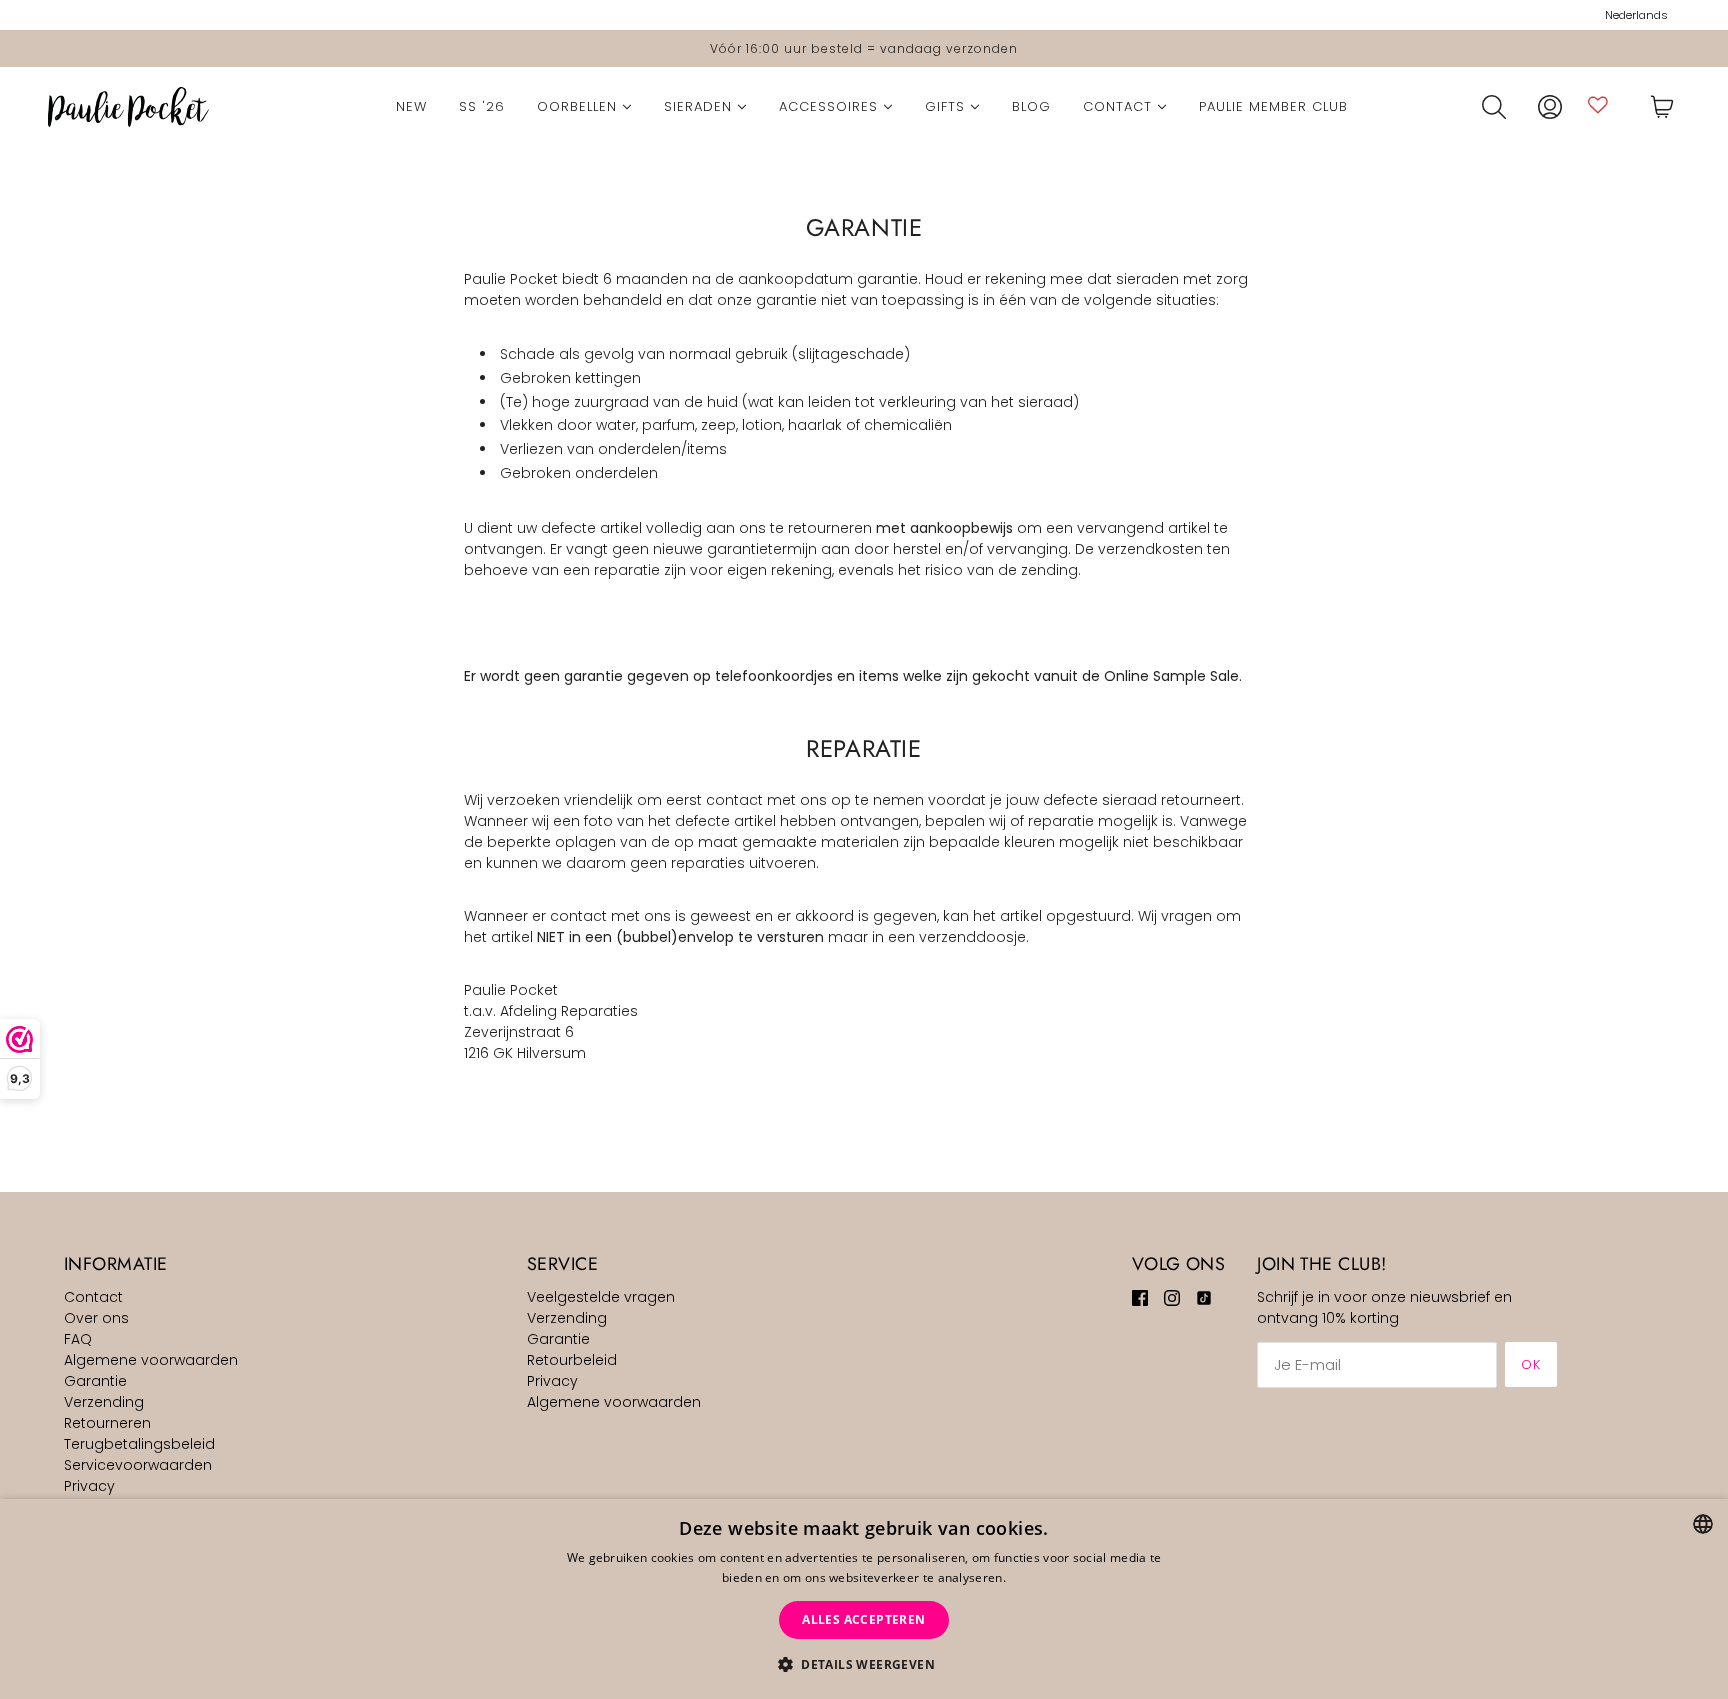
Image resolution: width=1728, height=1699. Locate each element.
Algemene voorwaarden (151, 1360)
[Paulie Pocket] (128, 107)
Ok (1531, 1364)
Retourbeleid (572, 1360)
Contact (93, 1297)
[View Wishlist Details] (1598, 104)
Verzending (104, 1402)
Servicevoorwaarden (138, 1465)
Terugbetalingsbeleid (139, 1444)
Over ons (96, 1318)
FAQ (78, 1339)
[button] (864, 1664)
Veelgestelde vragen (601, 1297)
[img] (1140, 1297)
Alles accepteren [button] (863, 1619)
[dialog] (864, 1599)
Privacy (89, 1486)
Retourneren (107, 1423)
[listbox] (1703, 1524)
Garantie (95, 1381)
